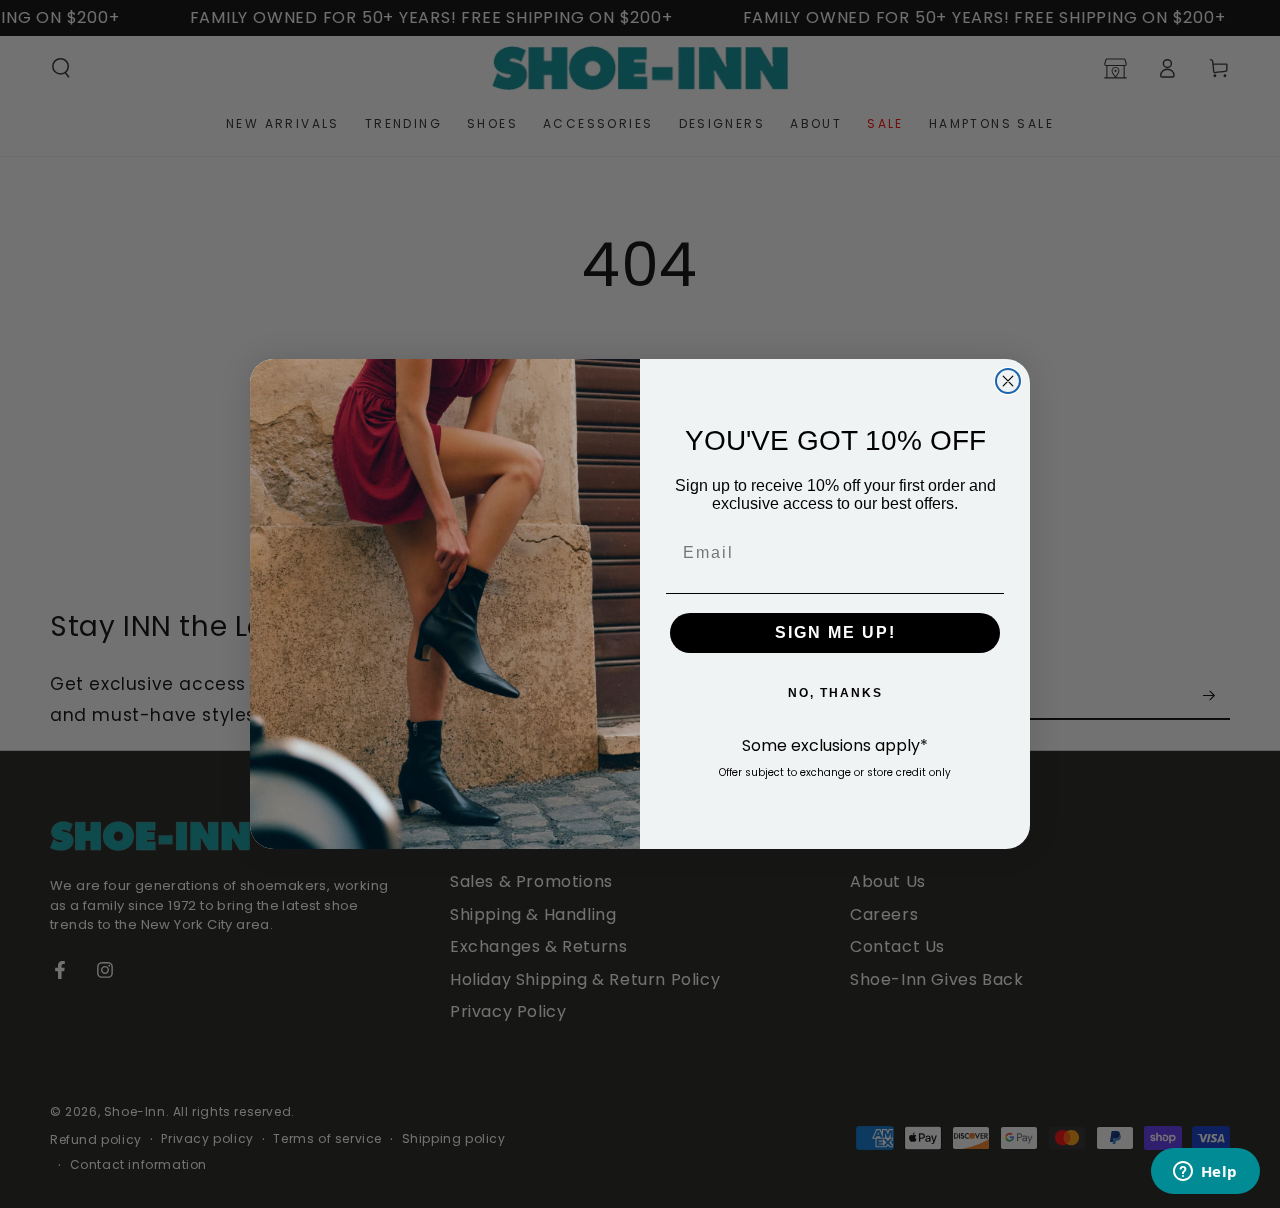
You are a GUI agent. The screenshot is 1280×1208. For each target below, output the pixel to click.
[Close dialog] (1008, 381)
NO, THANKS (835, 693)
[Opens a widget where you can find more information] (1205, 1173)
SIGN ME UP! (835, 632)
